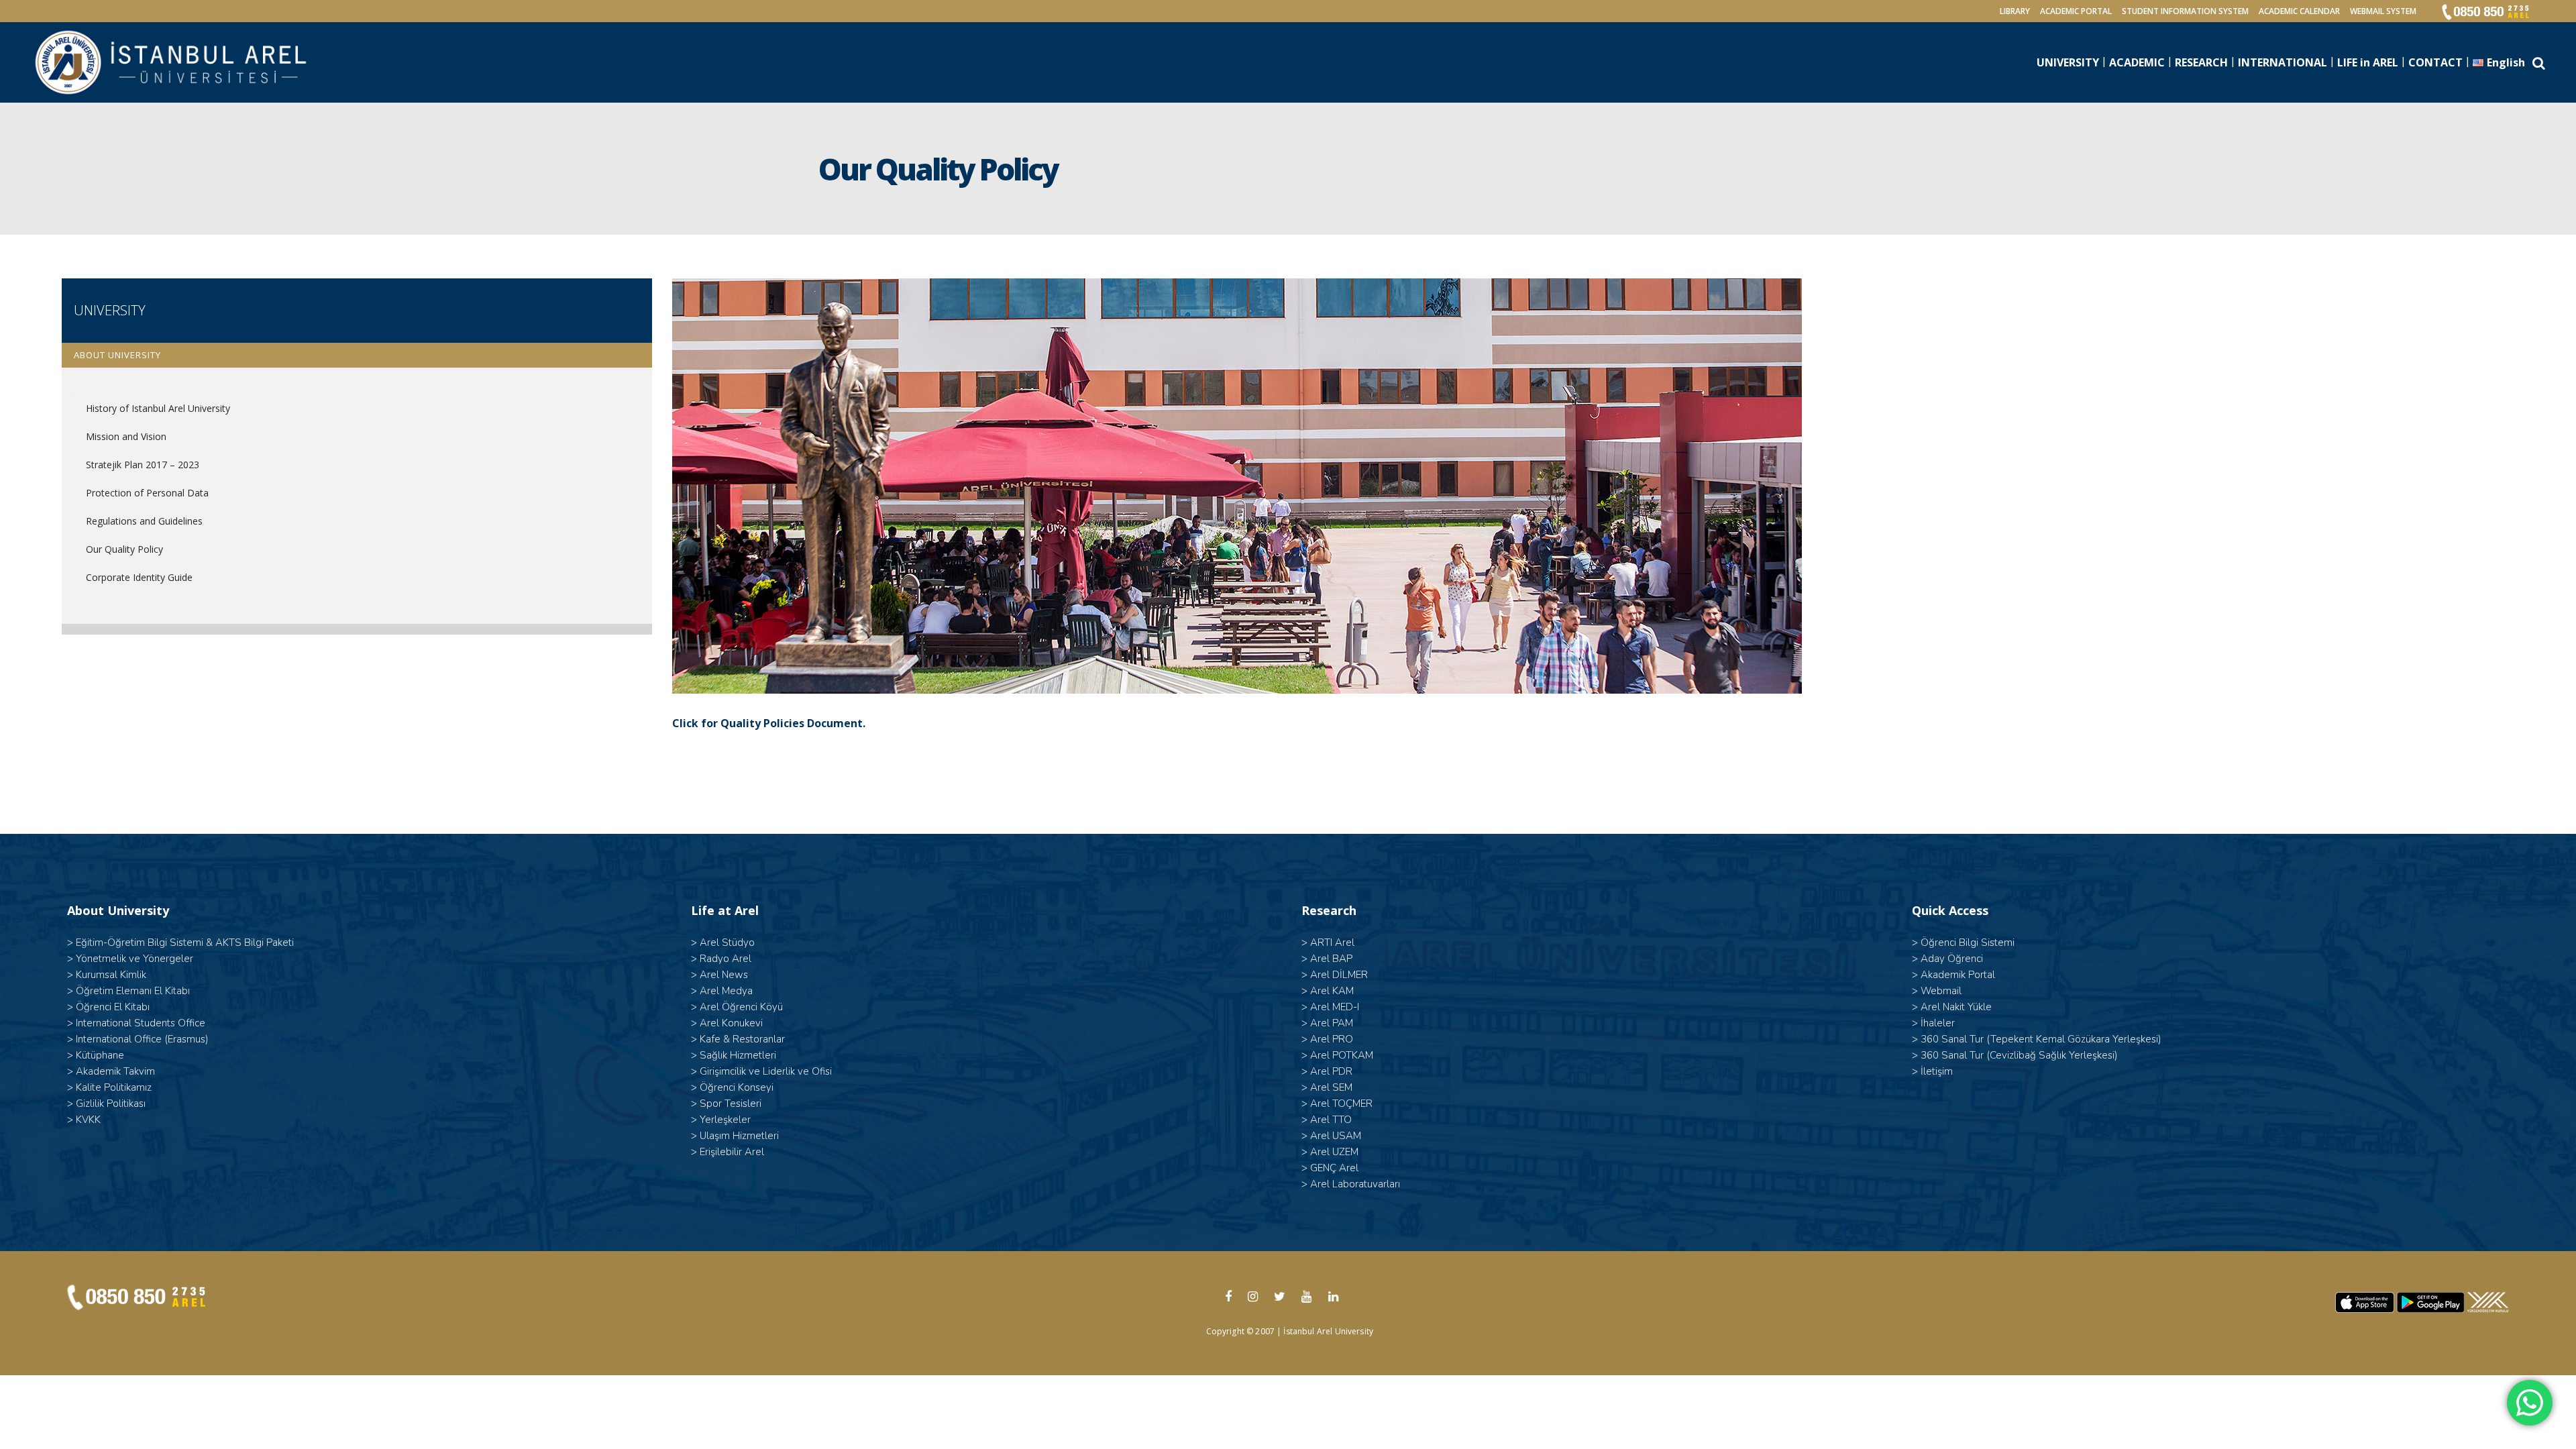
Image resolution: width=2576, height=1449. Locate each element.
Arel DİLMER (1339, 975)
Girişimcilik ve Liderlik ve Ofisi (766, 1071)
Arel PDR (1331, 1071)
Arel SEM (1331, 1087)
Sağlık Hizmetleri (738, 1055)
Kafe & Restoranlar (742, 1039)
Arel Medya (726, 991)
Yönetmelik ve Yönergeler (135, 959)
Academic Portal (2076, 11)
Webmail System (2383, 11)
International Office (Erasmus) (142, 1039)
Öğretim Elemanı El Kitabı (133, 991)
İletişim (1937, 1071)
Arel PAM (1332, 1023)
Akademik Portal (1958, 975)
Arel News (724, 975)
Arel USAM (1336, 1136)
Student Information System (2185, 11)
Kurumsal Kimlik (111, 975)
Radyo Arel (726, 959)
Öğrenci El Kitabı (113, 1007)
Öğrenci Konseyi (737, 1087)
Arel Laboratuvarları (1355, 1184)
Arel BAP (1331, 959)
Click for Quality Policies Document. (769, 723)
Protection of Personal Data (147, 493)
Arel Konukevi (731, 1023)
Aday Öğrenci (1952, 959)
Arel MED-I (1335, 1007)
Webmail (1941, 991)
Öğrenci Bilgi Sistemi (1968, 943)
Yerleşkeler (725, 1120)
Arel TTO (1331, 1120)
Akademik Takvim (115, 1071)
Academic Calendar (2299, 11)
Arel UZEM (1334, 1152)
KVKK (88, 1120)
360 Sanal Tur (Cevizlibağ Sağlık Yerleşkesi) (2019, 1055)
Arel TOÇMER (1341, 1104)
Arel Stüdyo (727, 943)
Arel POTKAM (1342, 1055)
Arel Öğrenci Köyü (741, 1007)
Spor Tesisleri (731, 1104)
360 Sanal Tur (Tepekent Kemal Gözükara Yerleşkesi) (2041, 1039)
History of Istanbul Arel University (158, 408)
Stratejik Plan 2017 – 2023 (143, 465)
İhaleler (1938, 1023)
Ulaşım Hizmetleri (739, 1136)
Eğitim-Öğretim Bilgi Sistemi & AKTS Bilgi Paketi (185, 943)
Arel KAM (1332, 991)
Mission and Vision (126, 436)
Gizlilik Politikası (111, 1104)
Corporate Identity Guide (139, 577)
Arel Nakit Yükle (1956, 1007)
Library (2015, 11)
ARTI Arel (1332, 943)
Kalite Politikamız (114, 1087)
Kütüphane (100, 1055)
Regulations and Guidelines (144, 521)
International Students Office (141, 1023)
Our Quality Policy (124, 549)
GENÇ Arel (1334, 1168)
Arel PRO (1332, 1039)
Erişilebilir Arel (732, 1152)
